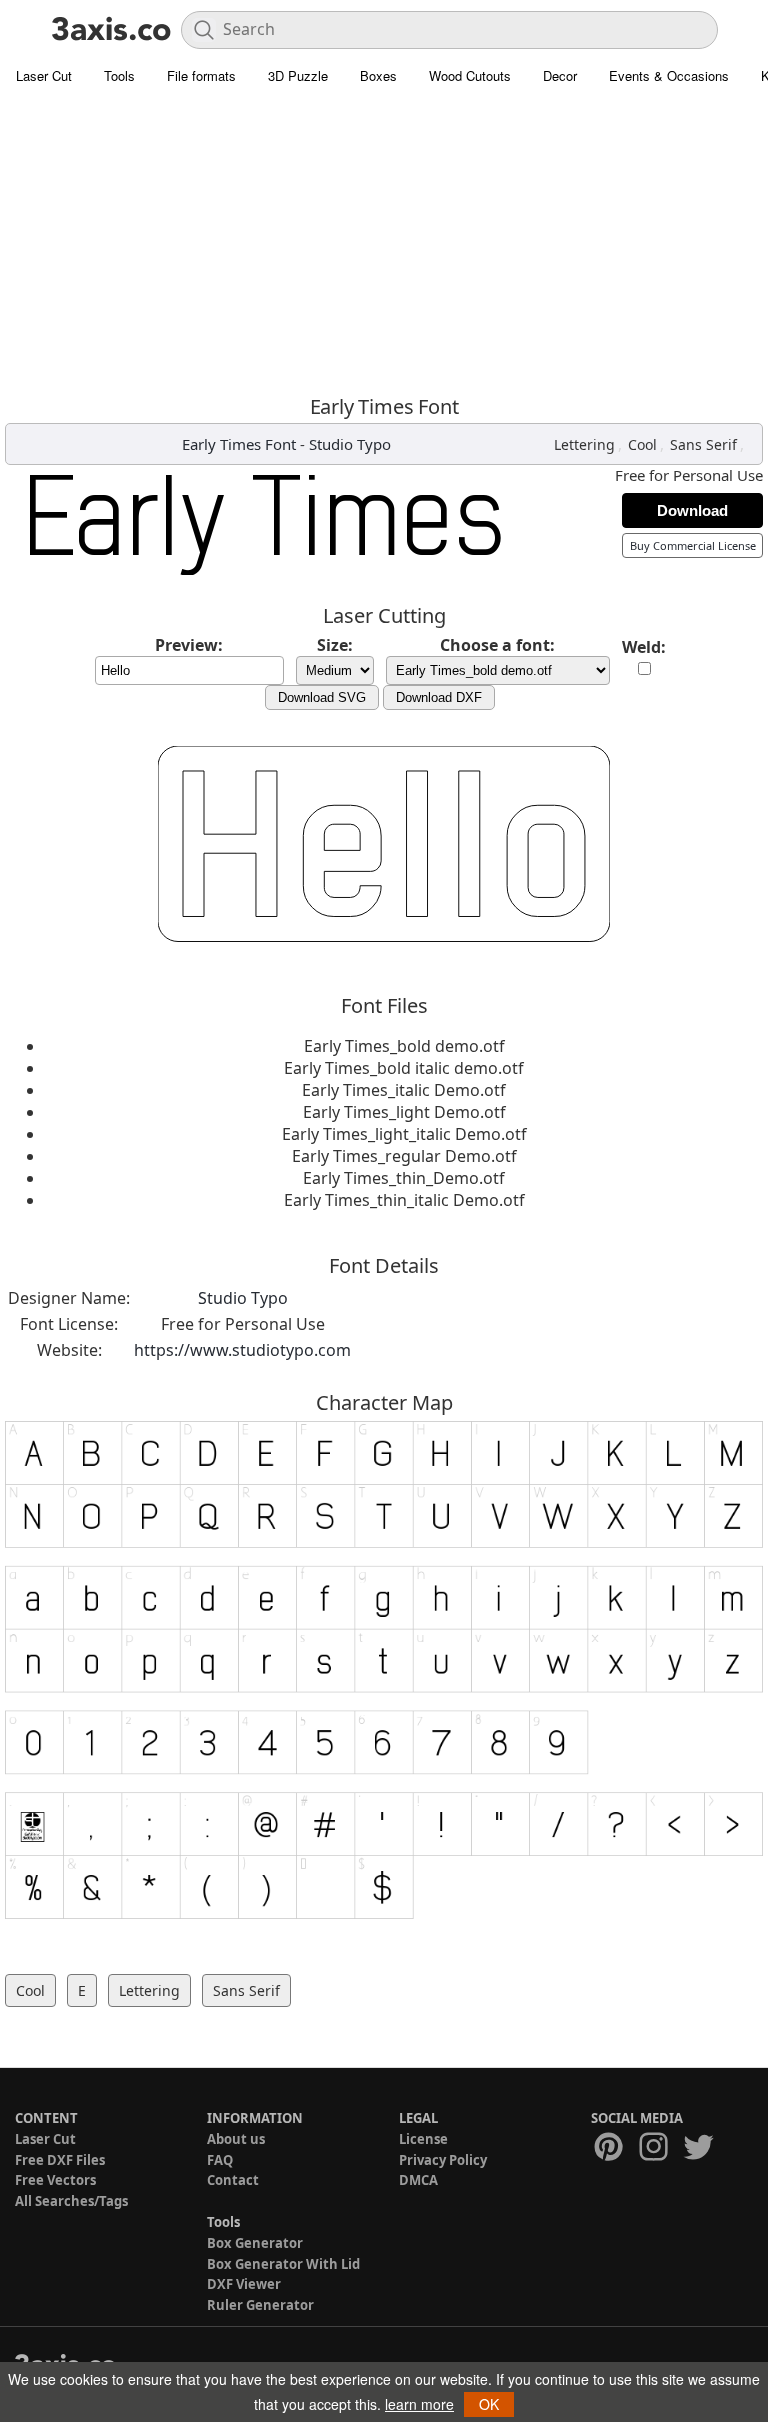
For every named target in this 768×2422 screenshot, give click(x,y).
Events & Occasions (669, 75)
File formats (201, 75)
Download (692, 510)
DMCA (418, 2180)
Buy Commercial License (693, 545)
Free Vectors (55, 2180)
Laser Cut (44, 75)
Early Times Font (239, 444)
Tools (119, 75)
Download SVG (322, 697)
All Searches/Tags (71, 2201)
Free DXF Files (60, 2160)
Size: (335, 645)
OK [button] (489, 2404)
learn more (419, 2404)
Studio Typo (350, 444)
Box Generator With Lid (283, 2264)
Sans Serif (703, 444)
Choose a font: (497, 645)
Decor (560, 75)
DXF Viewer (244, 2284)
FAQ (220, 2160)
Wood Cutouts (470, 75)
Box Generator (255, 2243)
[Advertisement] (384, 245)
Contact (233, 2180)
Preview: (189, 645)
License (423, 2139)
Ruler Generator (260, 2305)
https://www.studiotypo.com (242, 1350)
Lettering (584, 444)
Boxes (378, 75)
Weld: (644, 647)
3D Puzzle (298, 75)
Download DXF (439, 697)
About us (236, 2139)
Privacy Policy (443, 2160)
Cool (642, 444)
